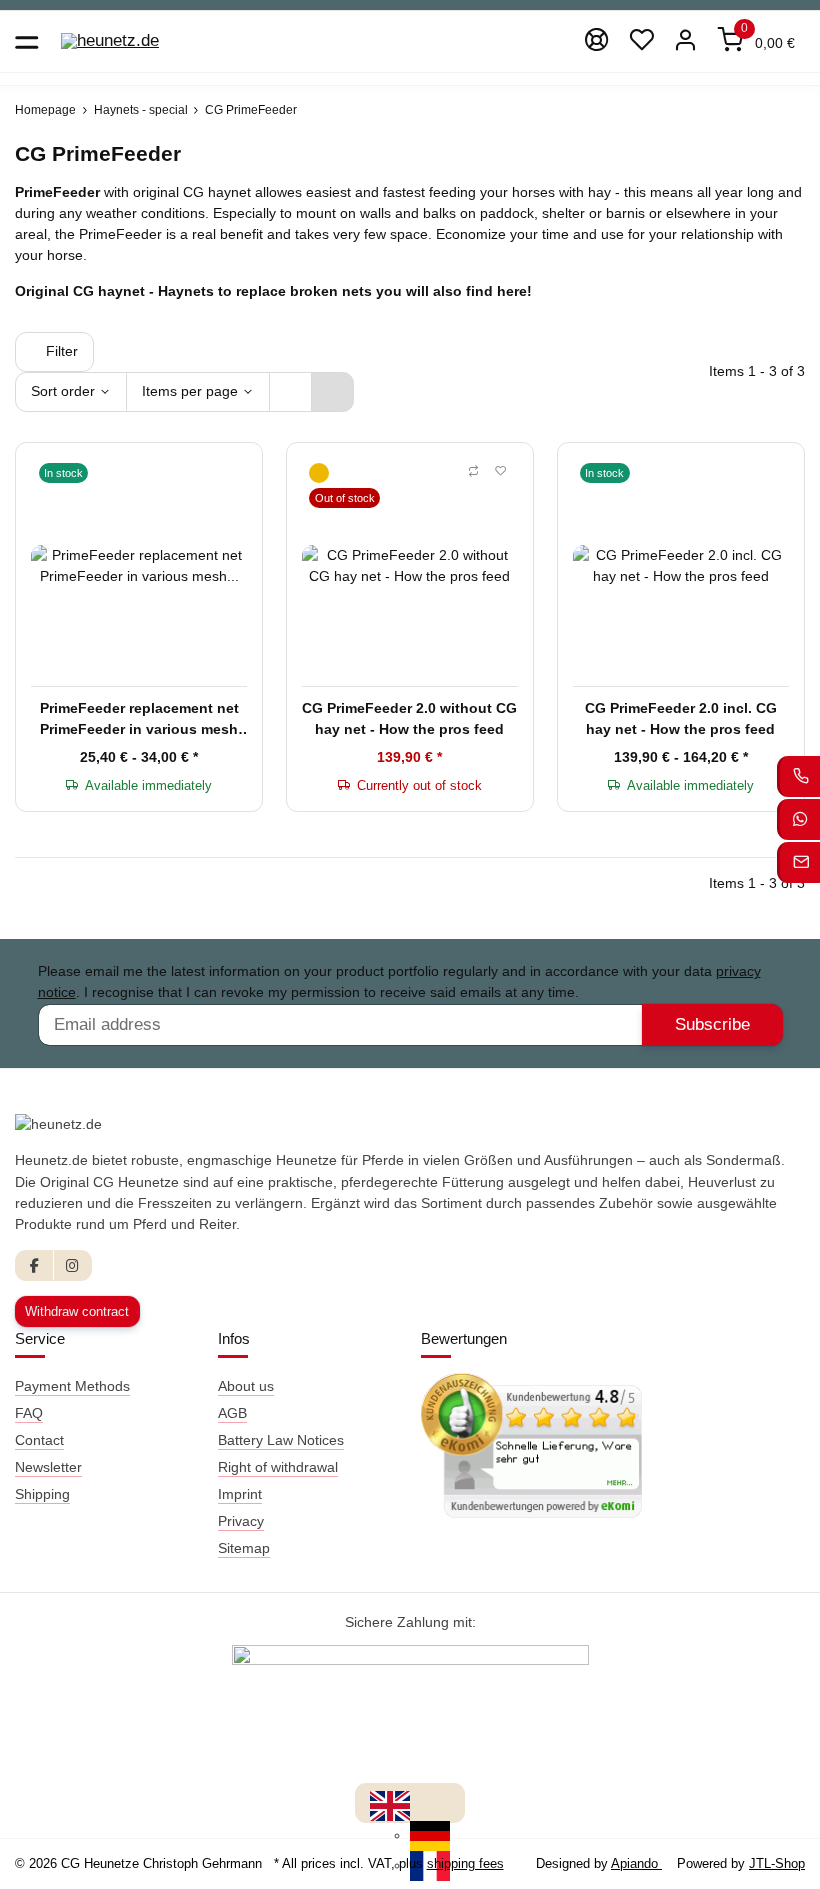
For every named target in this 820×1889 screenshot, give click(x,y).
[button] (641, 41)
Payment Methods (72, 1386)
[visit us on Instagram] (72, 1265)
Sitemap (244, 1548)
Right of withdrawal (278, 1467)
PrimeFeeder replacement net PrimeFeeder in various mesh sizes (139, 720)
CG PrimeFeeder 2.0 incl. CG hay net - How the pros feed (681, 718)
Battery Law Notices (281, 1440)
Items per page (190, 391)
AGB (232, 1413)
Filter (60, 351)
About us (246, 1386)
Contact (39, 1440)
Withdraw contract (77, 1311)
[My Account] (686, 41)
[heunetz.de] (110, 42)
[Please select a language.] (390, 1805)
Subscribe (712, 1024)
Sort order (63, 391)
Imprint (240, 1494)
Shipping (42, 1494)
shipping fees (465, 1863)
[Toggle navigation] (26, 41)
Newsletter (48, 1467)
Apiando (636, 1863)
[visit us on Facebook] (34, 1265)
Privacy (241, 1521)
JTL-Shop (777, 1863)
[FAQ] (597, 41)
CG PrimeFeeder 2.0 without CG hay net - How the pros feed (409, 718)
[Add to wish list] (501, 472)
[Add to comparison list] (473, 472)
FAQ (29, 1413)
